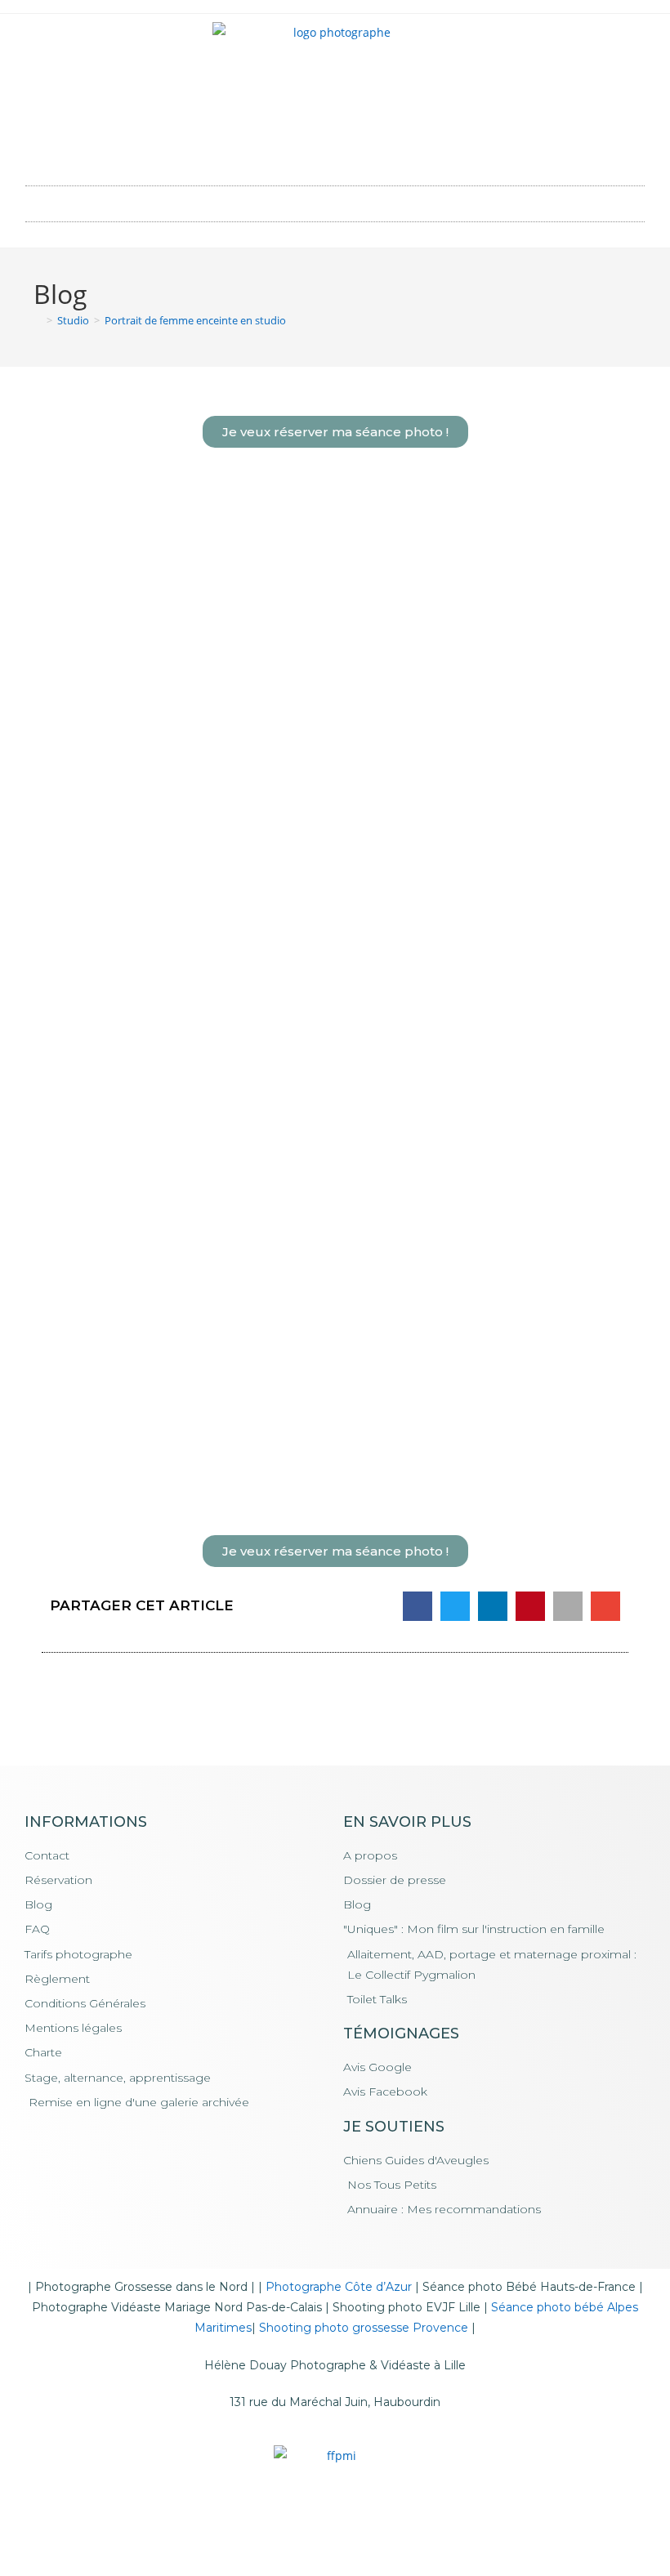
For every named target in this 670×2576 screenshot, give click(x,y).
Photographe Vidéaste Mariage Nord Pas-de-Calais (177, 2307)
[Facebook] (313, 148)
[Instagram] (358, 148)
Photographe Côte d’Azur (339, 2287)
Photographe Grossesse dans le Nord (141, 2287)
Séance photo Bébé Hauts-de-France (529, 2287)
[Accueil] (38, 320)
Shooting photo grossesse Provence (364, 2328)
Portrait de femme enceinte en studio (195, 320)
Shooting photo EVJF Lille (406, 2307)
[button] (335, 200)
